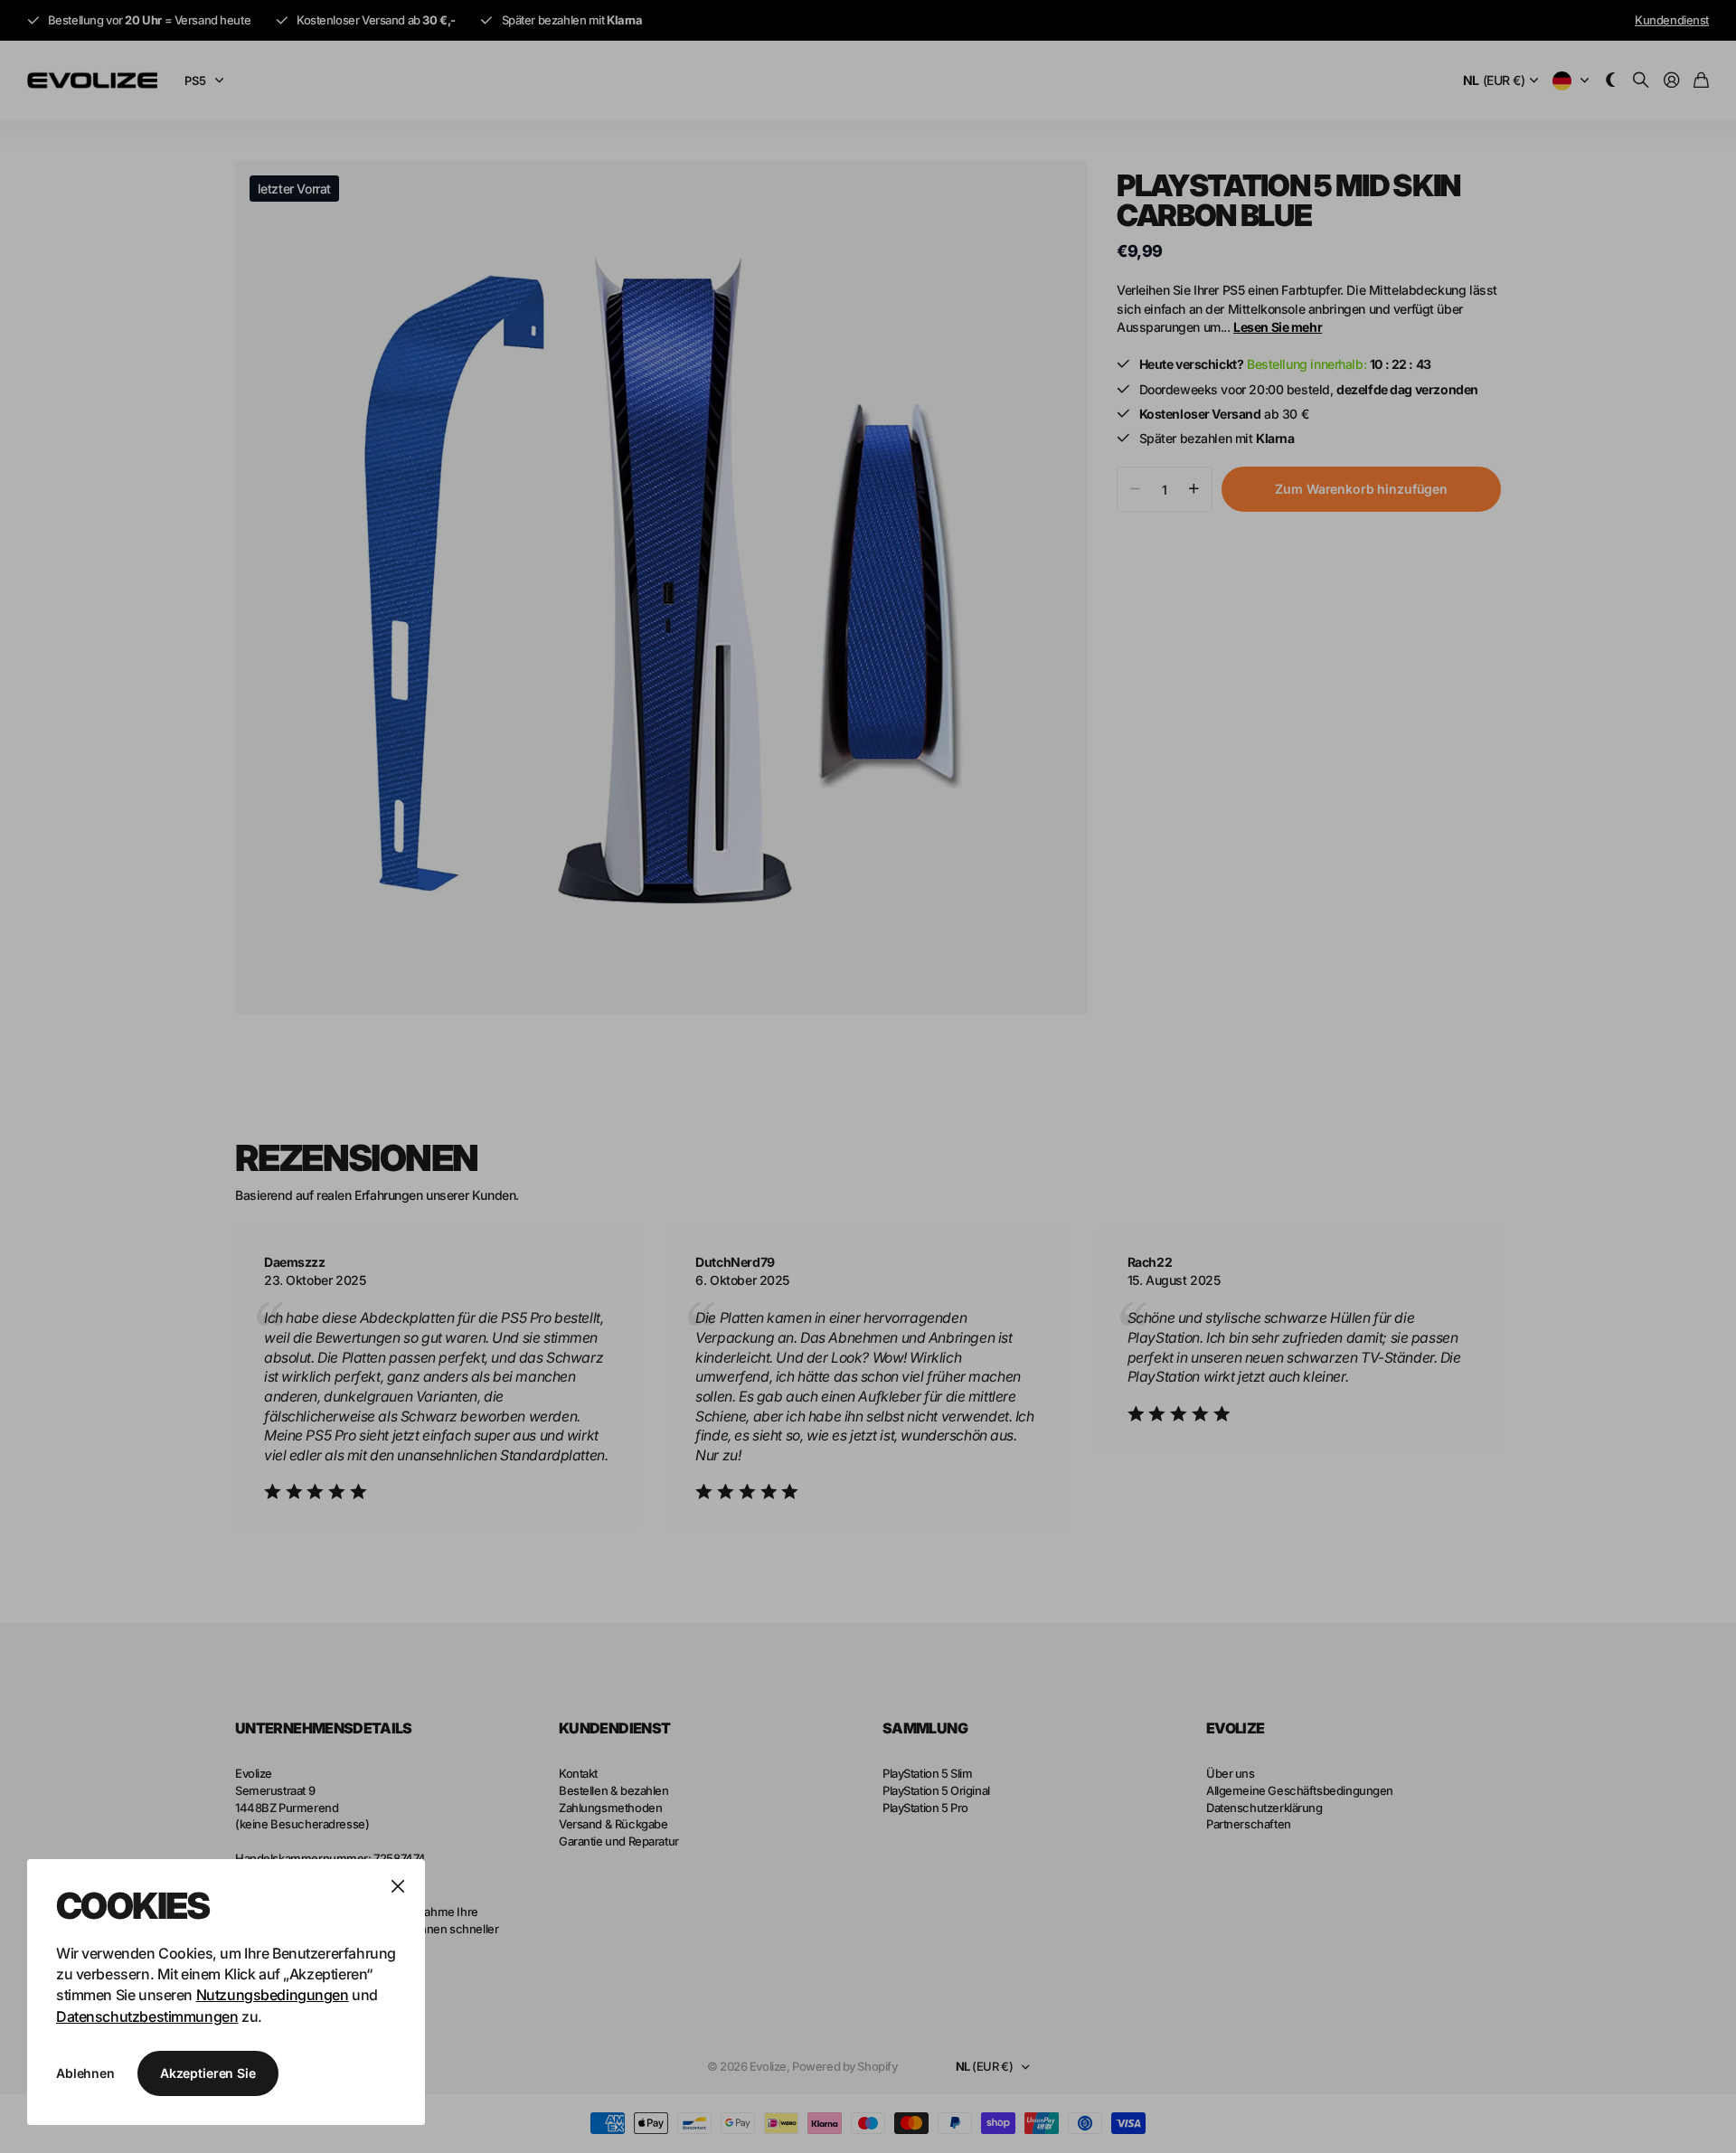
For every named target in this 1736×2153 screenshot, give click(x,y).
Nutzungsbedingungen (273, 1995)
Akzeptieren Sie (208, 2073)
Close (398, 1886)
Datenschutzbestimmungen (147, 2016)
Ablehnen (85, 2073)
